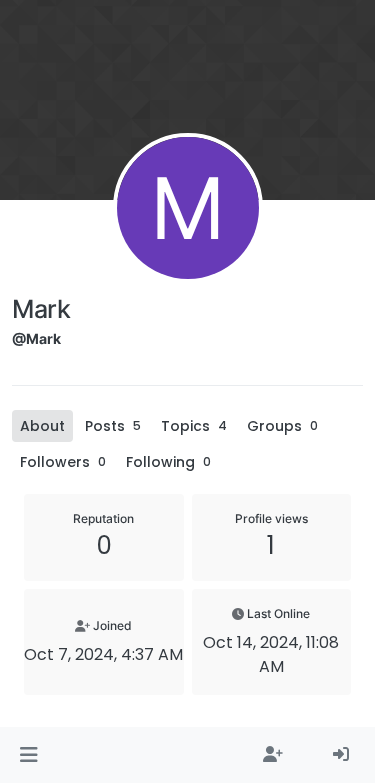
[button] (28, 755)
